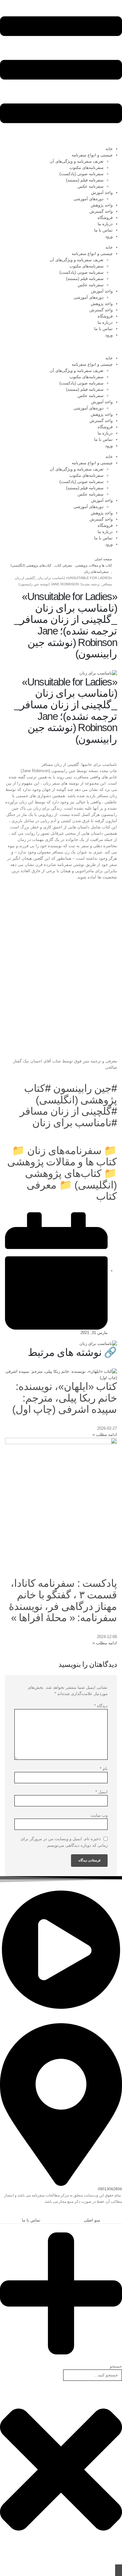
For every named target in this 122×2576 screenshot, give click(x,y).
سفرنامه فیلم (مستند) (85, 180)
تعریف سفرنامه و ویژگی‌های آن (77, 161)
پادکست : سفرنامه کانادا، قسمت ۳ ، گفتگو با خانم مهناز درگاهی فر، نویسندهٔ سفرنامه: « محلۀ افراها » (63, 1600)
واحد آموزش (102, 193)
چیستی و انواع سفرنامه (92, 155)
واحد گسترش (101, 211)
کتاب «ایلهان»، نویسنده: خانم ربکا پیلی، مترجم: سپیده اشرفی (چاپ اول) (65, 1398)
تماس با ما (103, 230)
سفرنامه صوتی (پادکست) (81, 174)
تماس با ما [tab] (31, 2220)
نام (104, 1769)
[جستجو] (119, 2570)
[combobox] (93, 2375)
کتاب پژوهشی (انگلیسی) (71, 1094)
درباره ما (105, 224)
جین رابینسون (82, 1088)
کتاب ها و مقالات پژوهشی (62, 1162)
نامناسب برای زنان (72, 1123)
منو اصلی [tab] (92, 2220)
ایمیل (102, 1792)
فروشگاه (105, 218)
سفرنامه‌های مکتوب (86, 168)
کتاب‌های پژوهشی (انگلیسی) (71, 1179)
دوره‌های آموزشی (89, 199)
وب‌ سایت (99, 1815)
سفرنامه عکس (91, 186)
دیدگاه (101, 1706)
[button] (119, 2214)
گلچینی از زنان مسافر (66, 1111)
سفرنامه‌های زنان (64, 1151)
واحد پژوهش (102, 205)
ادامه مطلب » (105, 1435)
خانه (109, 149)
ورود (109, 236)
